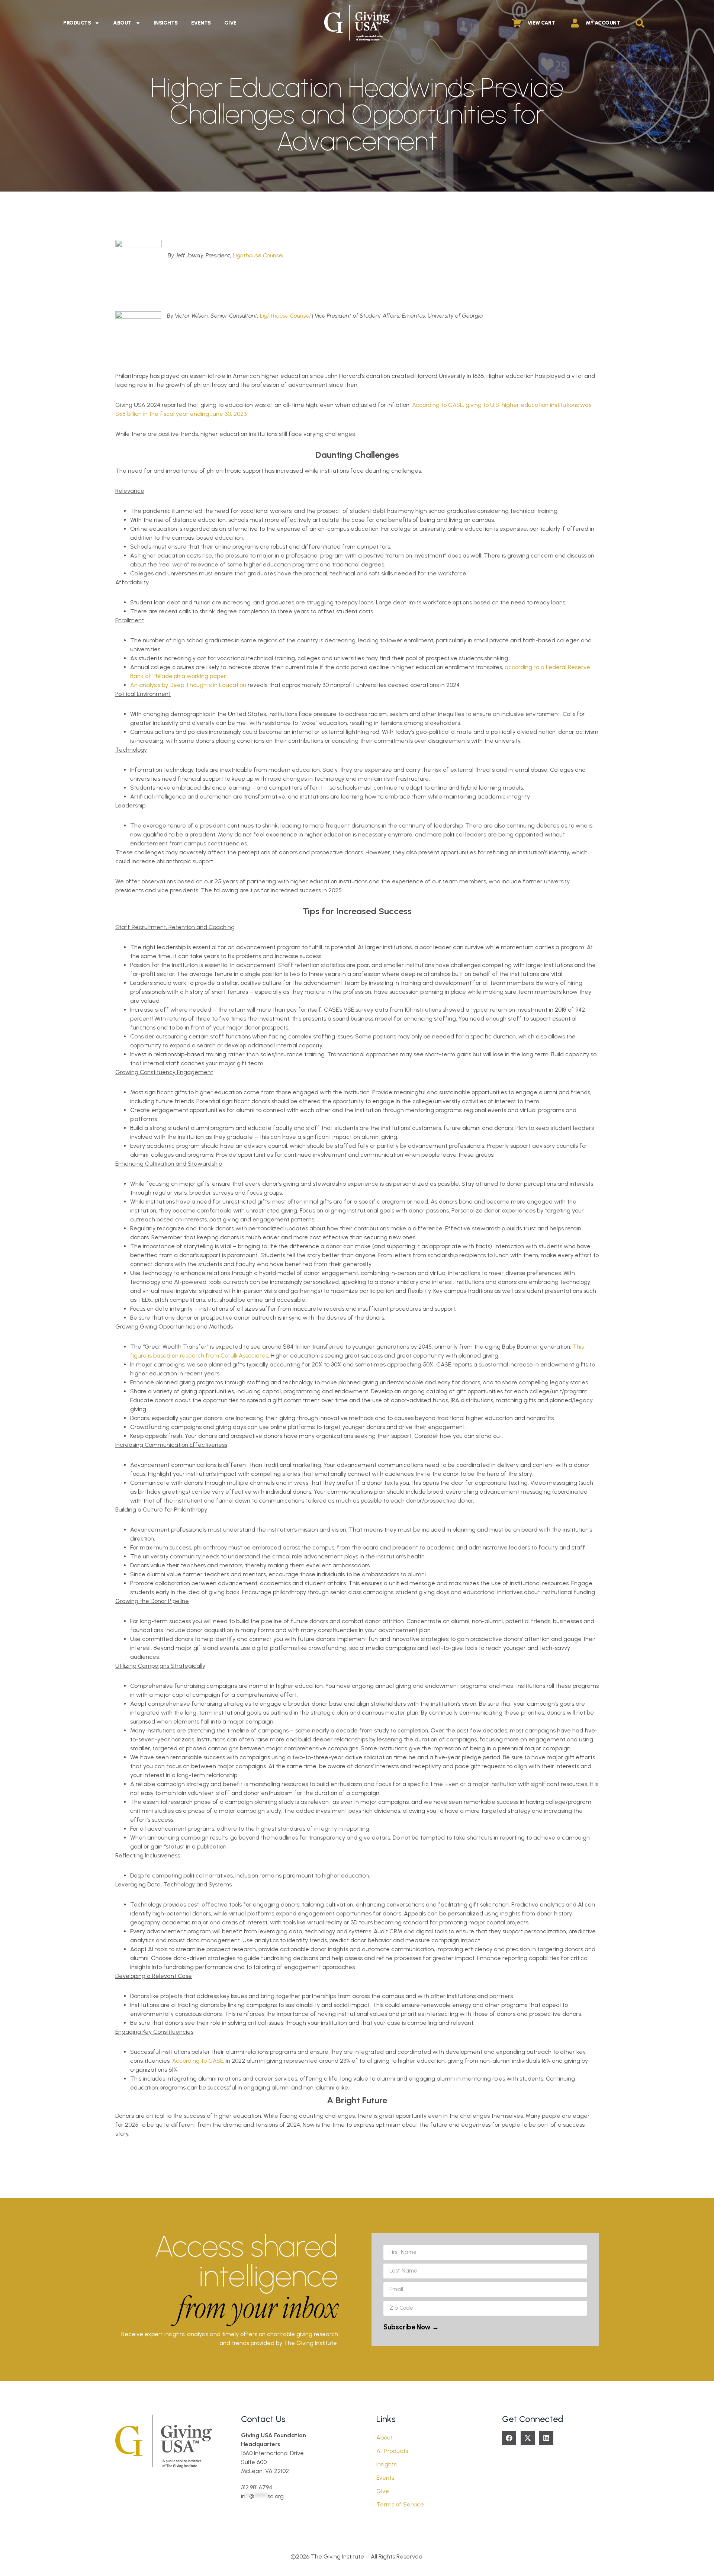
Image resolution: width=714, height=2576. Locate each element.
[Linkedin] (546, 2438)
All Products (392, 2451)
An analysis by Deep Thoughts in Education (188, 685)
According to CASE (198, 2061)
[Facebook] (509, 2438)
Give (230, 23)
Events (201, 23)
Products (77, 23)
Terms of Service (400, 2504)
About (122, 23)
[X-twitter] (528, 2438)
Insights (166, 23)
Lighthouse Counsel (258, 255)
